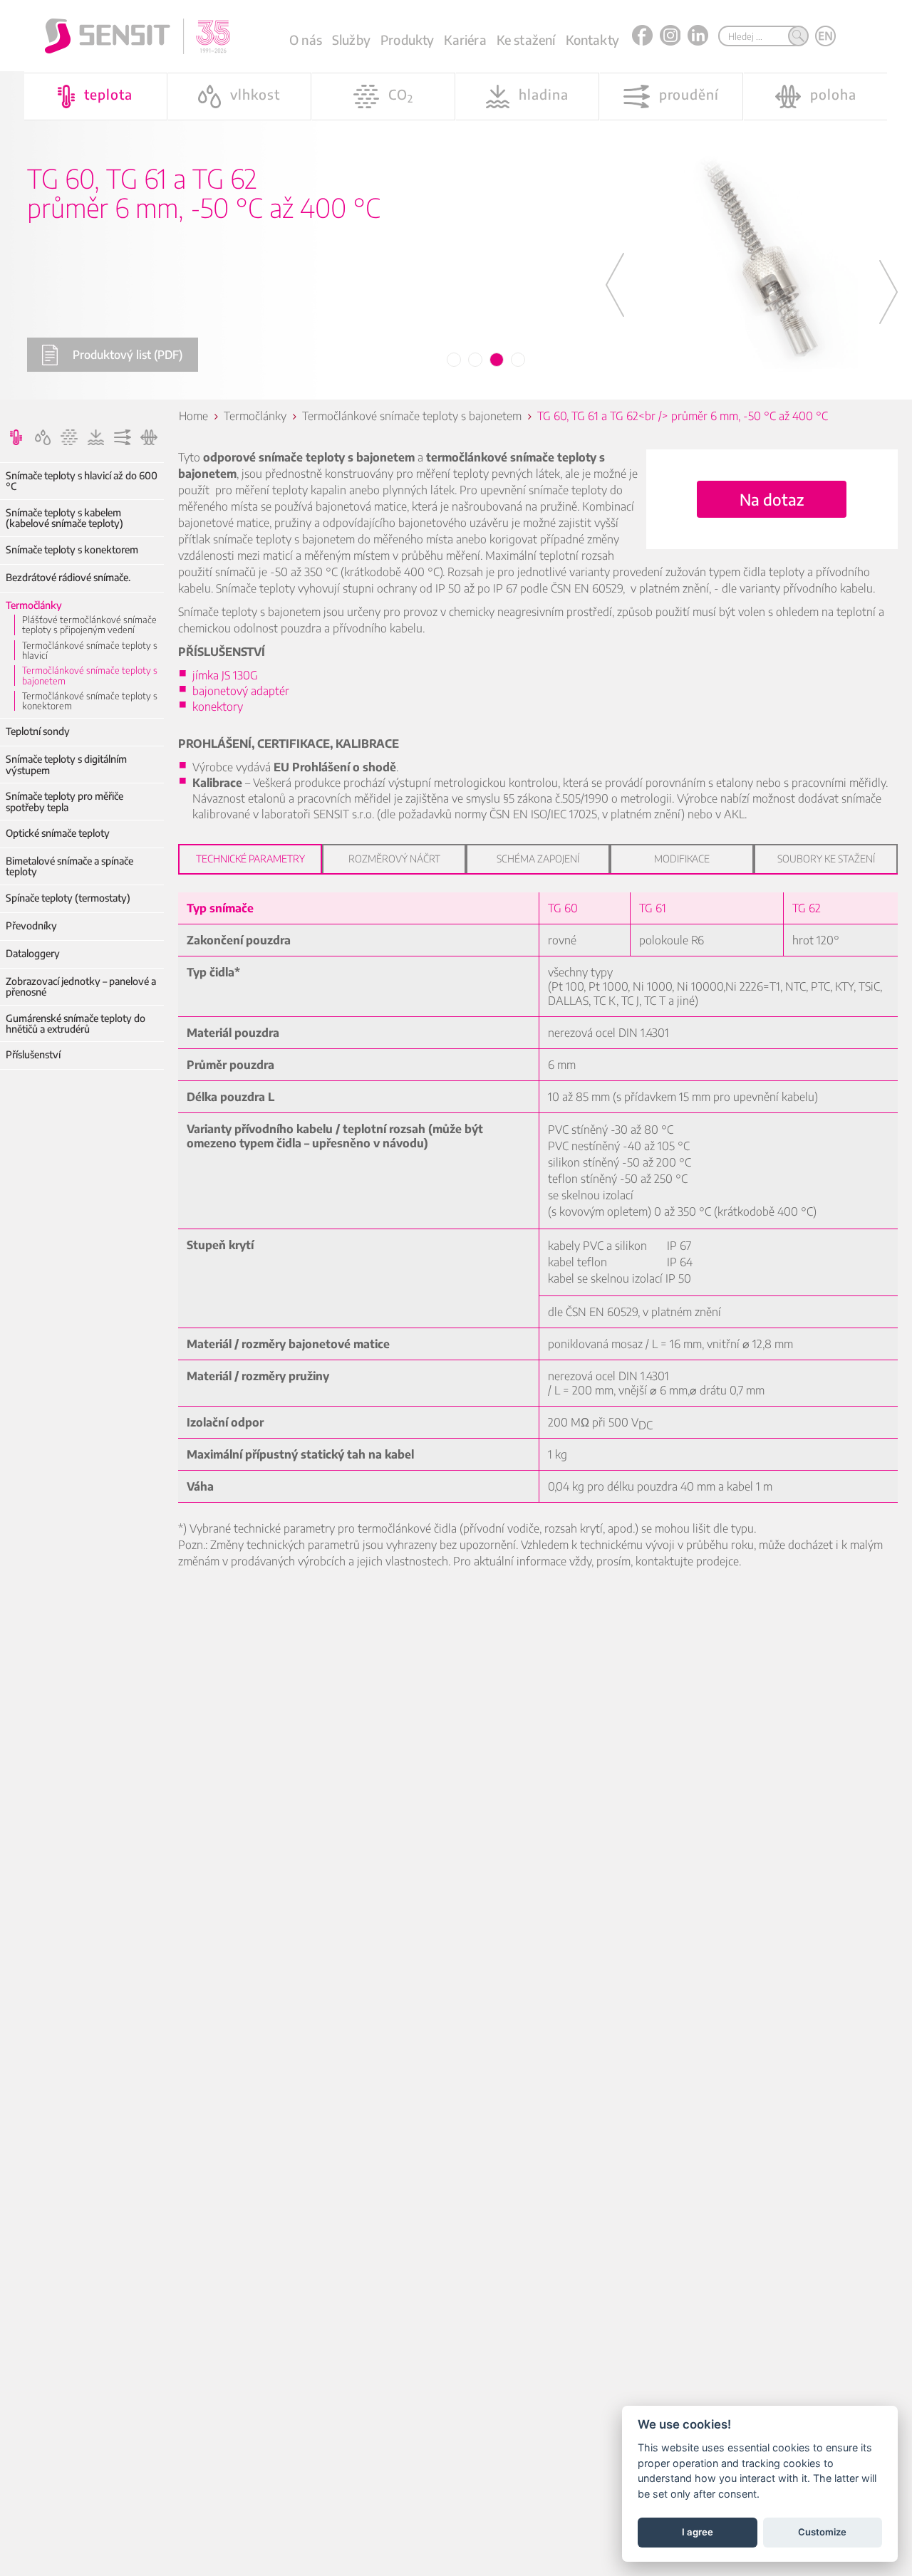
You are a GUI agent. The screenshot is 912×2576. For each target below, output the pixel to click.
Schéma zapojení (538, 859)
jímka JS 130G (225, 675)
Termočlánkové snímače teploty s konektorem (90, 701)
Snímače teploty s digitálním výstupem (66, 765)
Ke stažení (526, 40)
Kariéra (465, 40)
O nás (306, 40)
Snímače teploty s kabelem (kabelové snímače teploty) (64, 518)
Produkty (407, 40)
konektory (218, 706)
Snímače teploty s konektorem (72, 549)
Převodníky (31, 925)
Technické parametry (250, 859)
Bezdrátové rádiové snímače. (68, 577)
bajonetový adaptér (241, 691)
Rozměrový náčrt (394, 859)
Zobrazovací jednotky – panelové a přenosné (81, 987)
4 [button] (519, 360)
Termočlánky (34, 605)
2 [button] (476, 360)
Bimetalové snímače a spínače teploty (69, 866)
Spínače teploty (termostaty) (68, 898)
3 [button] (497, 360)
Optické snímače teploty (58, 833)
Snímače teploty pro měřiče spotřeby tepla (64, 802)
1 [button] (455, 360)
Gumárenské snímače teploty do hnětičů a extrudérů (76, 1024)
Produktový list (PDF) (128, 355)
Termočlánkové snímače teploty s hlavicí (90, 651)
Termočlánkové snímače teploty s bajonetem (90, 676)
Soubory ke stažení (826, 859)
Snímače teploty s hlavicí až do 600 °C (82, 481)
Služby (351, 40)
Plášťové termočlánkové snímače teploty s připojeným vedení (89, 625)
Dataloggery (33, 953)
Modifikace (682, 859)
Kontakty (592, 40)
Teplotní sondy (38, 731)
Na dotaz (772, 499)
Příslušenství (33, 1054)
